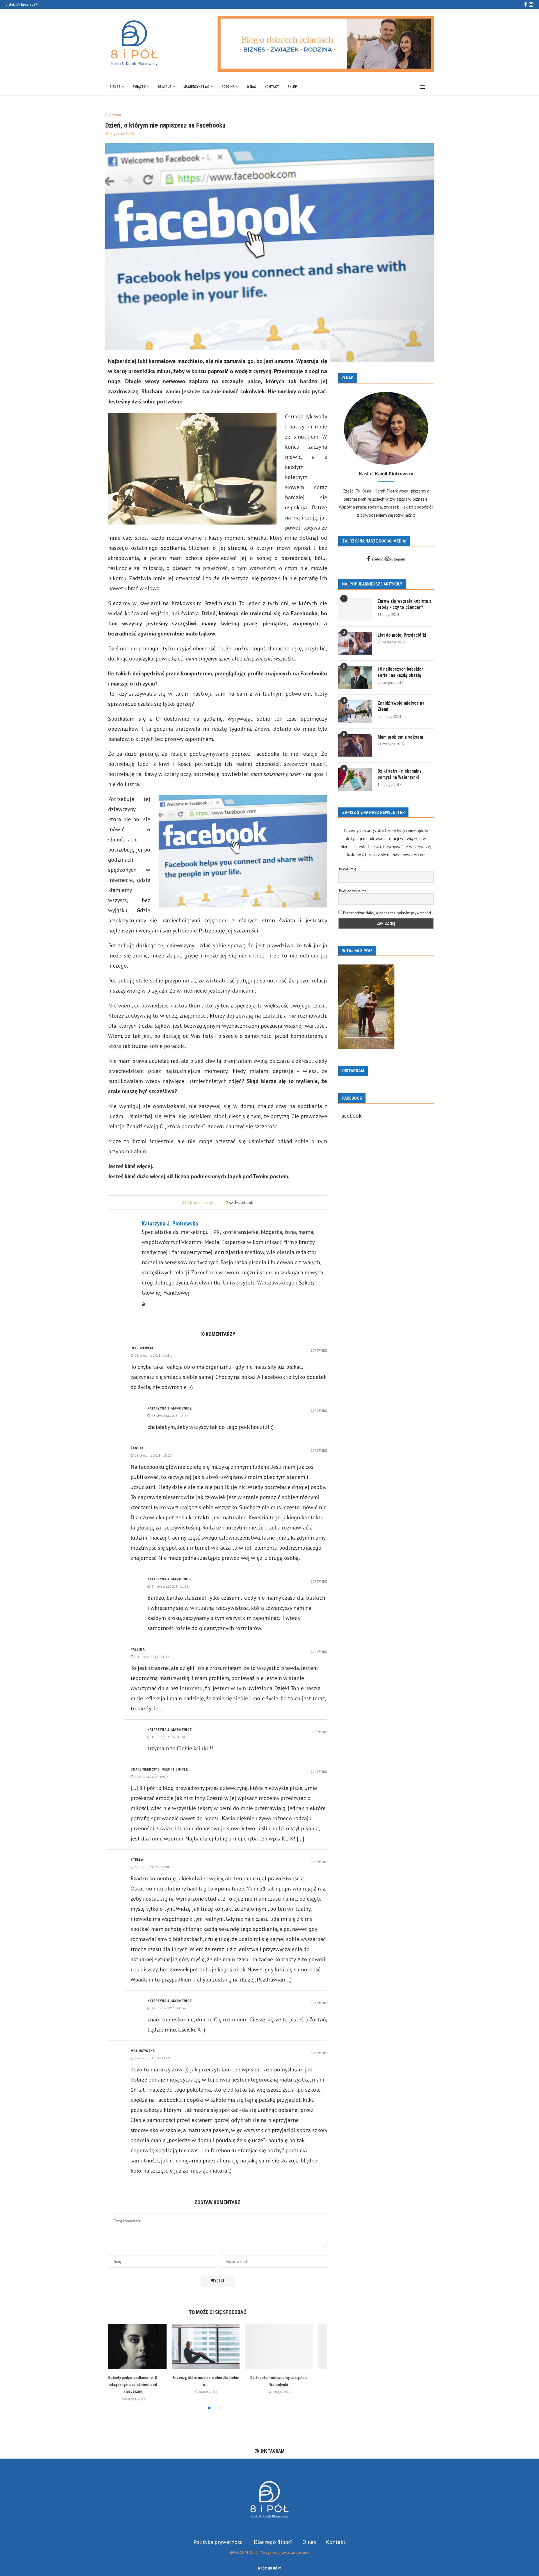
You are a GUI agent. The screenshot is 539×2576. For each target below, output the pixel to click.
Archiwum (113, 115)
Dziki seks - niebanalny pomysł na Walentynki (399, 774)
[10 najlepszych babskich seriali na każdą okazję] (355, 677)
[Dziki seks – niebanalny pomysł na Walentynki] (145, 2346)
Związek (139, 87)
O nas (251, 87)
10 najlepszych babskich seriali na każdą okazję (401, 672)
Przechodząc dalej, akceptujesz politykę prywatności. (387, 913)
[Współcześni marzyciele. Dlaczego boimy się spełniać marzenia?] (291, 2346)
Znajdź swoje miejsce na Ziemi (401, 706)
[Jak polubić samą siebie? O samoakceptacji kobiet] (218, 2346)
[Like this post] (231, 1202)
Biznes (115, 87)
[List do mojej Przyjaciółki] (355, 643)
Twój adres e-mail (353, 891)
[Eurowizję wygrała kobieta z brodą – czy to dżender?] (355, 609)
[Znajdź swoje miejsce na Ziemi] (355, 711)
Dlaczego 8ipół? (273, 2535)
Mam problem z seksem (400, 737)
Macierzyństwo (196, 87)
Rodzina (228, 87)
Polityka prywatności (219, 2535)
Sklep (292, 87)
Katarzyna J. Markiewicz (170, 1408)
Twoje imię (347, 869)
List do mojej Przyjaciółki (402, 635)
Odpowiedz (319, 1351)
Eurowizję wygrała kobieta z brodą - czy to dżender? (405, 604)
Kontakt (272, 87)
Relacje (165, 87)
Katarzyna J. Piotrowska (170, 1224)
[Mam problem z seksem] (355, 745)
